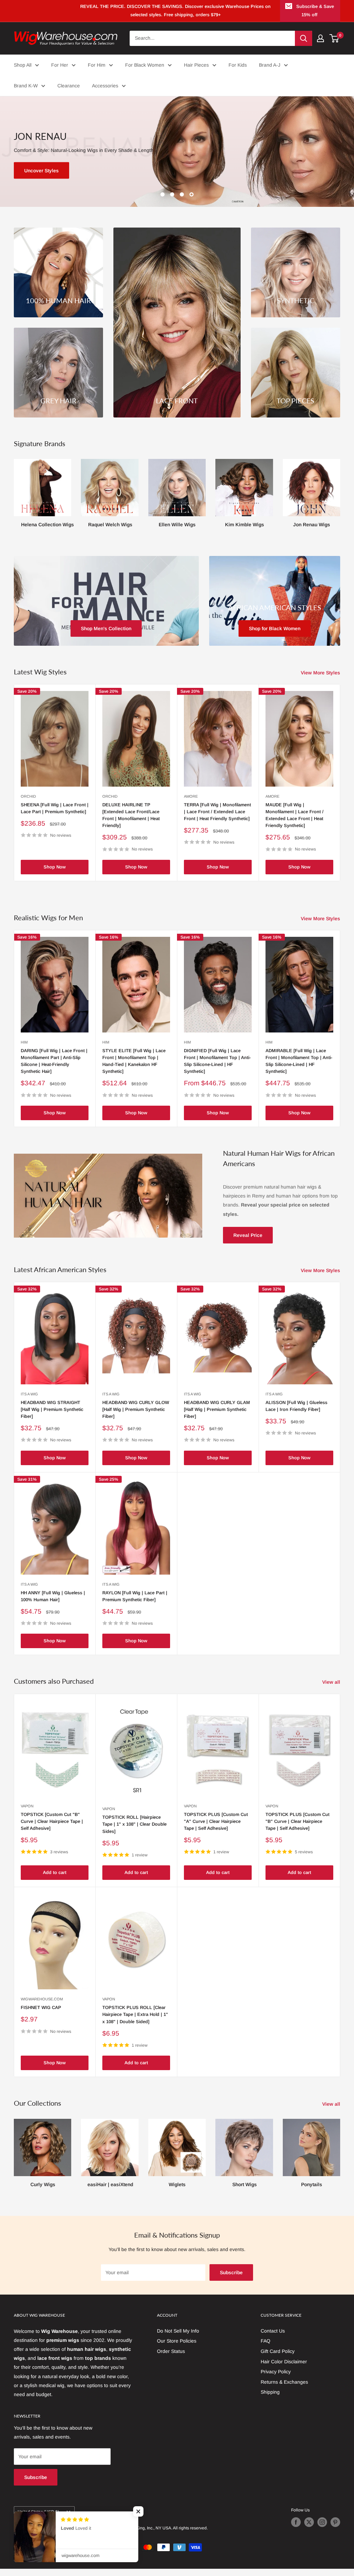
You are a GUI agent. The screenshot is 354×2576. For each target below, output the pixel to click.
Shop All (23, 65)
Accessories (105, 86)
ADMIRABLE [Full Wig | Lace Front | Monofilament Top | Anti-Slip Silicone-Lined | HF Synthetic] (299, 1068)
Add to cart (55, 1880)
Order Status (171, 2358)
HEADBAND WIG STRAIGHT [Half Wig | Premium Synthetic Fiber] (52, 1417)
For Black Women (145, 65)
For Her (60, 65)
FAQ (265, 2348)
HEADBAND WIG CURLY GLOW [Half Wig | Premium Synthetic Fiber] (136, 1417)
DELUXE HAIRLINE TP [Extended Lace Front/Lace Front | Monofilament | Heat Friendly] (131, 822)
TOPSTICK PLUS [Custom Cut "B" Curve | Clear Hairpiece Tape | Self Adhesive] (297, 1829)
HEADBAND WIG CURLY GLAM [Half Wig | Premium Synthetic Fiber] (217, 1417)
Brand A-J (270, 65)
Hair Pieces (196, 65)
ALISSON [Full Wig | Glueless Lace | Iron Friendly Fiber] (296, 1413)
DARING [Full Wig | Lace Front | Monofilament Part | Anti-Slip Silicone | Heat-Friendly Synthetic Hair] (54, 1068)
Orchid (28, 804)
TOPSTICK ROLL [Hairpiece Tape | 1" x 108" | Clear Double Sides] (134, 1832)
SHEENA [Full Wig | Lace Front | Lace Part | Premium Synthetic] (55, 815)
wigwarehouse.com (42, 2007)
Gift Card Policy (278, 2358)
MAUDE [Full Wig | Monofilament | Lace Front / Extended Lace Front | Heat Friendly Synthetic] (295, 822)
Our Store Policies (177, 2348)
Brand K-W (26, 86)
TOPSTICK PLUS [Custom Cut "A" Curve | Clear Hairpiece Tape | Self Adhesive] (216, 1829)
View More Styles (321, 680)
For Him (97, 65)
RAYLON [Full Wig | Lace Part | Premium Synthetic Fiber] (135, 1603)
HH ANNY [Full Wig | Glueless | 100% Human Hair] (53, 1603)
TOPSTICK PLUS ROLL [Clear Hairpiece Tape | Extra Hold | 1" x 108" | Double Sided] (135, 2022)
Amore (191, 804)
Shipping (270, 2400)
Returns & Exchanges (284, 2389)
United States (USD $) (38, 2519)
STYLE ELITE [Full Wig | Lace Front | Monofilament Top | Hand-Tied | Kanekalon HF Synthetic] (134, 1068)
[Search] (304, 38)
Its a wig (29, 1401)
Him (24, 1049)
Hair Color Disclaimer (284, 2369)
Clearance (69, 86)
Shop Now (55, 874)
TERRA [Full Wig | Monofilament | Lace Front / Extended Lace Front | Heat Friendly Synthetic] (217, 819)
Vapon (27, 1813)
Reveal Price (248, 1242)
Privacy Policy (276, 2379)
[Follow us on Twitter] (309, 2529)
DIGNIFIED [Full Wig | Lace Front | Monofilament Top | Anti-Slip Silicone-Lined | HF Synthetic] (217, 1068)
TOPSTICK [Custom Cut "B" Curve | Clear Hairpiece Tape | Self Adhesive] (52, 1829)
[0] (334, 38)
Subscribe (231, 2280)
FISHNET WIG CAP (41, 2015)
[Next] (340, 498)
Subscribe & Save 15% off (315, 11)
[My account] (320, 38)
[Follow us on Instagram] (322, 2529)
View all (332, 1690)
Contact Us (273, 2338)
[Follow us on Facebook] (296, 2529)
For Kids (238, 65)
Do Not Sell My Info (178, 2338)
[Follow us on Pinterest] (335, 2529)
